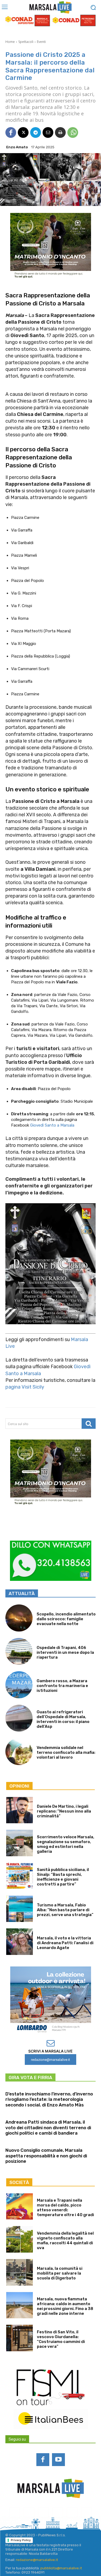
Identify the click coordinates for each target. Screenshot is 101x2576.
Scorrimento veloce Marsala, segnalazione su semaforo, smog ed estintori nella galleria (66, 1844)
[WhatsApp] (73, 132)
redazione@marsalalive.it (37, 2560)
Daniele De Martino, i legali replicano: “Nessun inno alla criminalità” (64, 1811)
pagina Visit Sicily (25, 1387)
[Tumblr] (72, 2513)
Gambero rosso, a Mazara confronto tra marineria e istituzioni (62, 1686)
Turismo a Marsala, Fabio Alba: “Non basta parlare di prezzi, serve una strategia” (65, 1910)
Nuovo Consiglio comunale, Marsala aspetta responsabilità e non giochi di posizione (46, 2156)
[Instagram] (29, 2513)
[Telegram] (36, 132)
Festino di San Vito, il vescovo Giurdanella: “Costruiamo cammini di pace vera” (61, 2339)
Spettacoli (26, 42)
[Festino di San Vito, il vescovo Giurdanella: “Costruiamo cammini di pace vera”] (20, 2338)
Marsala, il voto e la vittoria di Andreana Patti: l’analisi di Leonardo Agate (65, 1943)
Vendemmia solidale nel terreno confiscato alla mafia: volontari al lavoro (66, 1752)
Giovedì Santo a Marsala (52, 1125)
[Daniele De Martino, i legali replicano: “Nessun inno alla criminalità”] (20, 1810)
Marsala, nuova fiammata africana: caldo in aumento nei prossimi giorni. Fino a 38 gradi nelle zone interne (65, 2306)
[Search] (89, 1424)
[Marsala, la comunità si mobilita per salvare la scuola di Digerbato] (20, 2272)
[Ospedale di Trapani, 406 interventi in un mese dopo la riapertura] (19, 1651)
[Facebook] (11, 132)
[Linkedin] (43, 2513)
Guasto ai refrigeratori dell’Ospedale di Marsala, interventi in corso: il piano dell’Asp (63, 1719)
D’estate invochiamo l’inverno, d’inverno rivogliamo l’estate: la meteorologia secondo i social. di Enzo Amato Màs (49, 2099)
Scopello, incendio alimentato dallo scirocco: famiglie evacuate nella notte (66, 1619)
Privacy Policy (21, 2540)
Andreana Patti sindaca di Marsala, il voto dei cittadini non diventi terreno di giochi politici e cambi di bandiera (48, 2127)
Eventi (41, 42)
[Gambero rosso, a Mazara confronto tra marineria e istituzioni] (19, 1685)
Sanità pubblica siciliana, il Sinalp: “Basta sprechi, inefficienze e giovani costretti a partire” (63, 1877)
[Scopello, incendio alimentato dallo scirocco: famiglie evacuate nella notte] (19, 1618)
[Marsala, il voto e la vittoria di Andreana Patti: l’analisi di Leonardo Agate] (20, 1942)
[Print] (60, 132)
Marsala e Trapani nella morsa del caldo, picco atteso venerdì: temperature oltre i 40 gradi (65, 2208)
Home (10, 42)
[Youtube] (58, 2460)
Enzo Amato (17, 147)
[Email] (48, 132)
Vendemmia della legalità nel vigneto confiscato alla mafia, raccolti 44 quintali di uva (65, 2241)
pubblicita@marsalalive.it (61, 2568)
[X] (23, 132)
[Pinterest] (58, 2513)
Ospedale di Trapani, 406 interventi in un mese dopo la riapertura (65, 1652)
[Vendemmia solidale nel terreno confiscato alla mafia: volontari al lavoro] (19, 1752)
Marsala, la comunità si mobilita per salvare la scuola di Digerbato (60, 2273)
